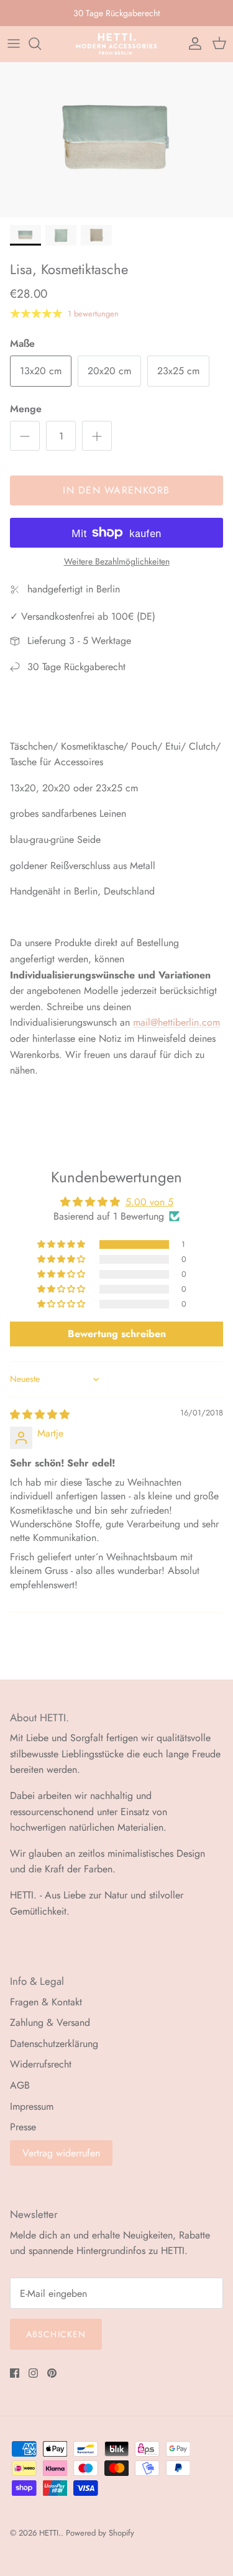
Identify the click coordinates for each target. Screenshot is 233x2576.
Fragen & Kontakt (46, 2002)
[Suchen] (41, 44)
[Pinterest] (52, 2373)
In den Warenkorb (116, 490)
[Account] (192, 44)
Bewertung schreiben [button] (117, 1334)
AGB (20, 2085)
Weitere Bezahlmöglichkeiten (117, 562)
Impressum (32, 2106)
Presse (23, 2127)
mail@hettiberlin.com (176, 1022)
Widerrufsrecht (41, 2064)
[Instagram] (33, 2373)
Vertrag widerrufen (61, 2153)
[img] (40, 1414)
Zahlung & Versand (50, 2022)
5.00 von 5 (149, 1202)
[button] (62, 1244)
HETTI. (50, 2533)
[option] (116, 140)
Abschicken (56, 2334)
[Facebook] (15, 2373)
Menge (26, 409)
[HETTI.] (116, 44)
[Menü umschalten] (14, 44)
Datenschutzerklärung (54, 2044)
